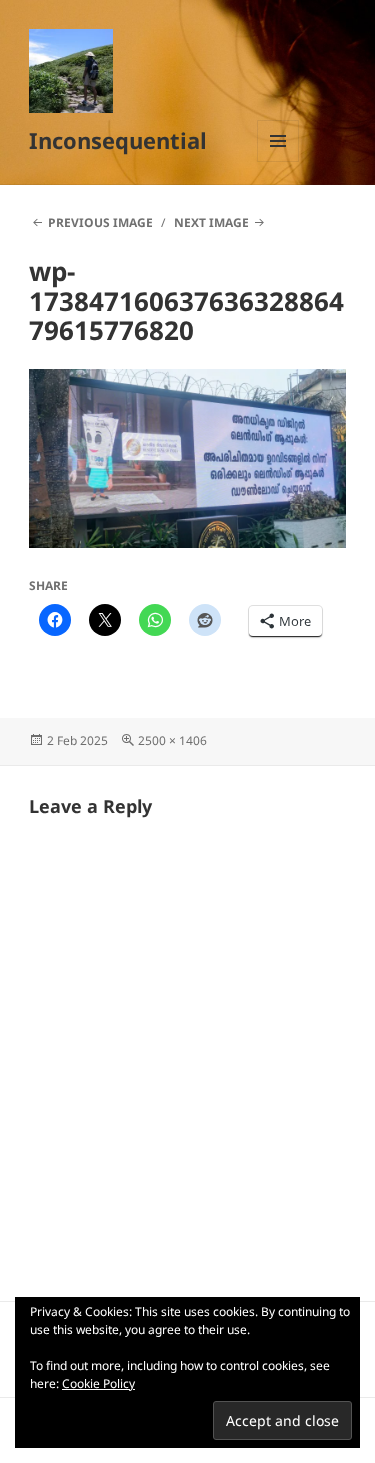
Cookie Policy (98, 1383)
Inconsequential (118, 140)
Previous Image (100, 222)
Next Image (211, 222)
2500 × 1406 (172, 740)
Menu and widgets (278, 161)
